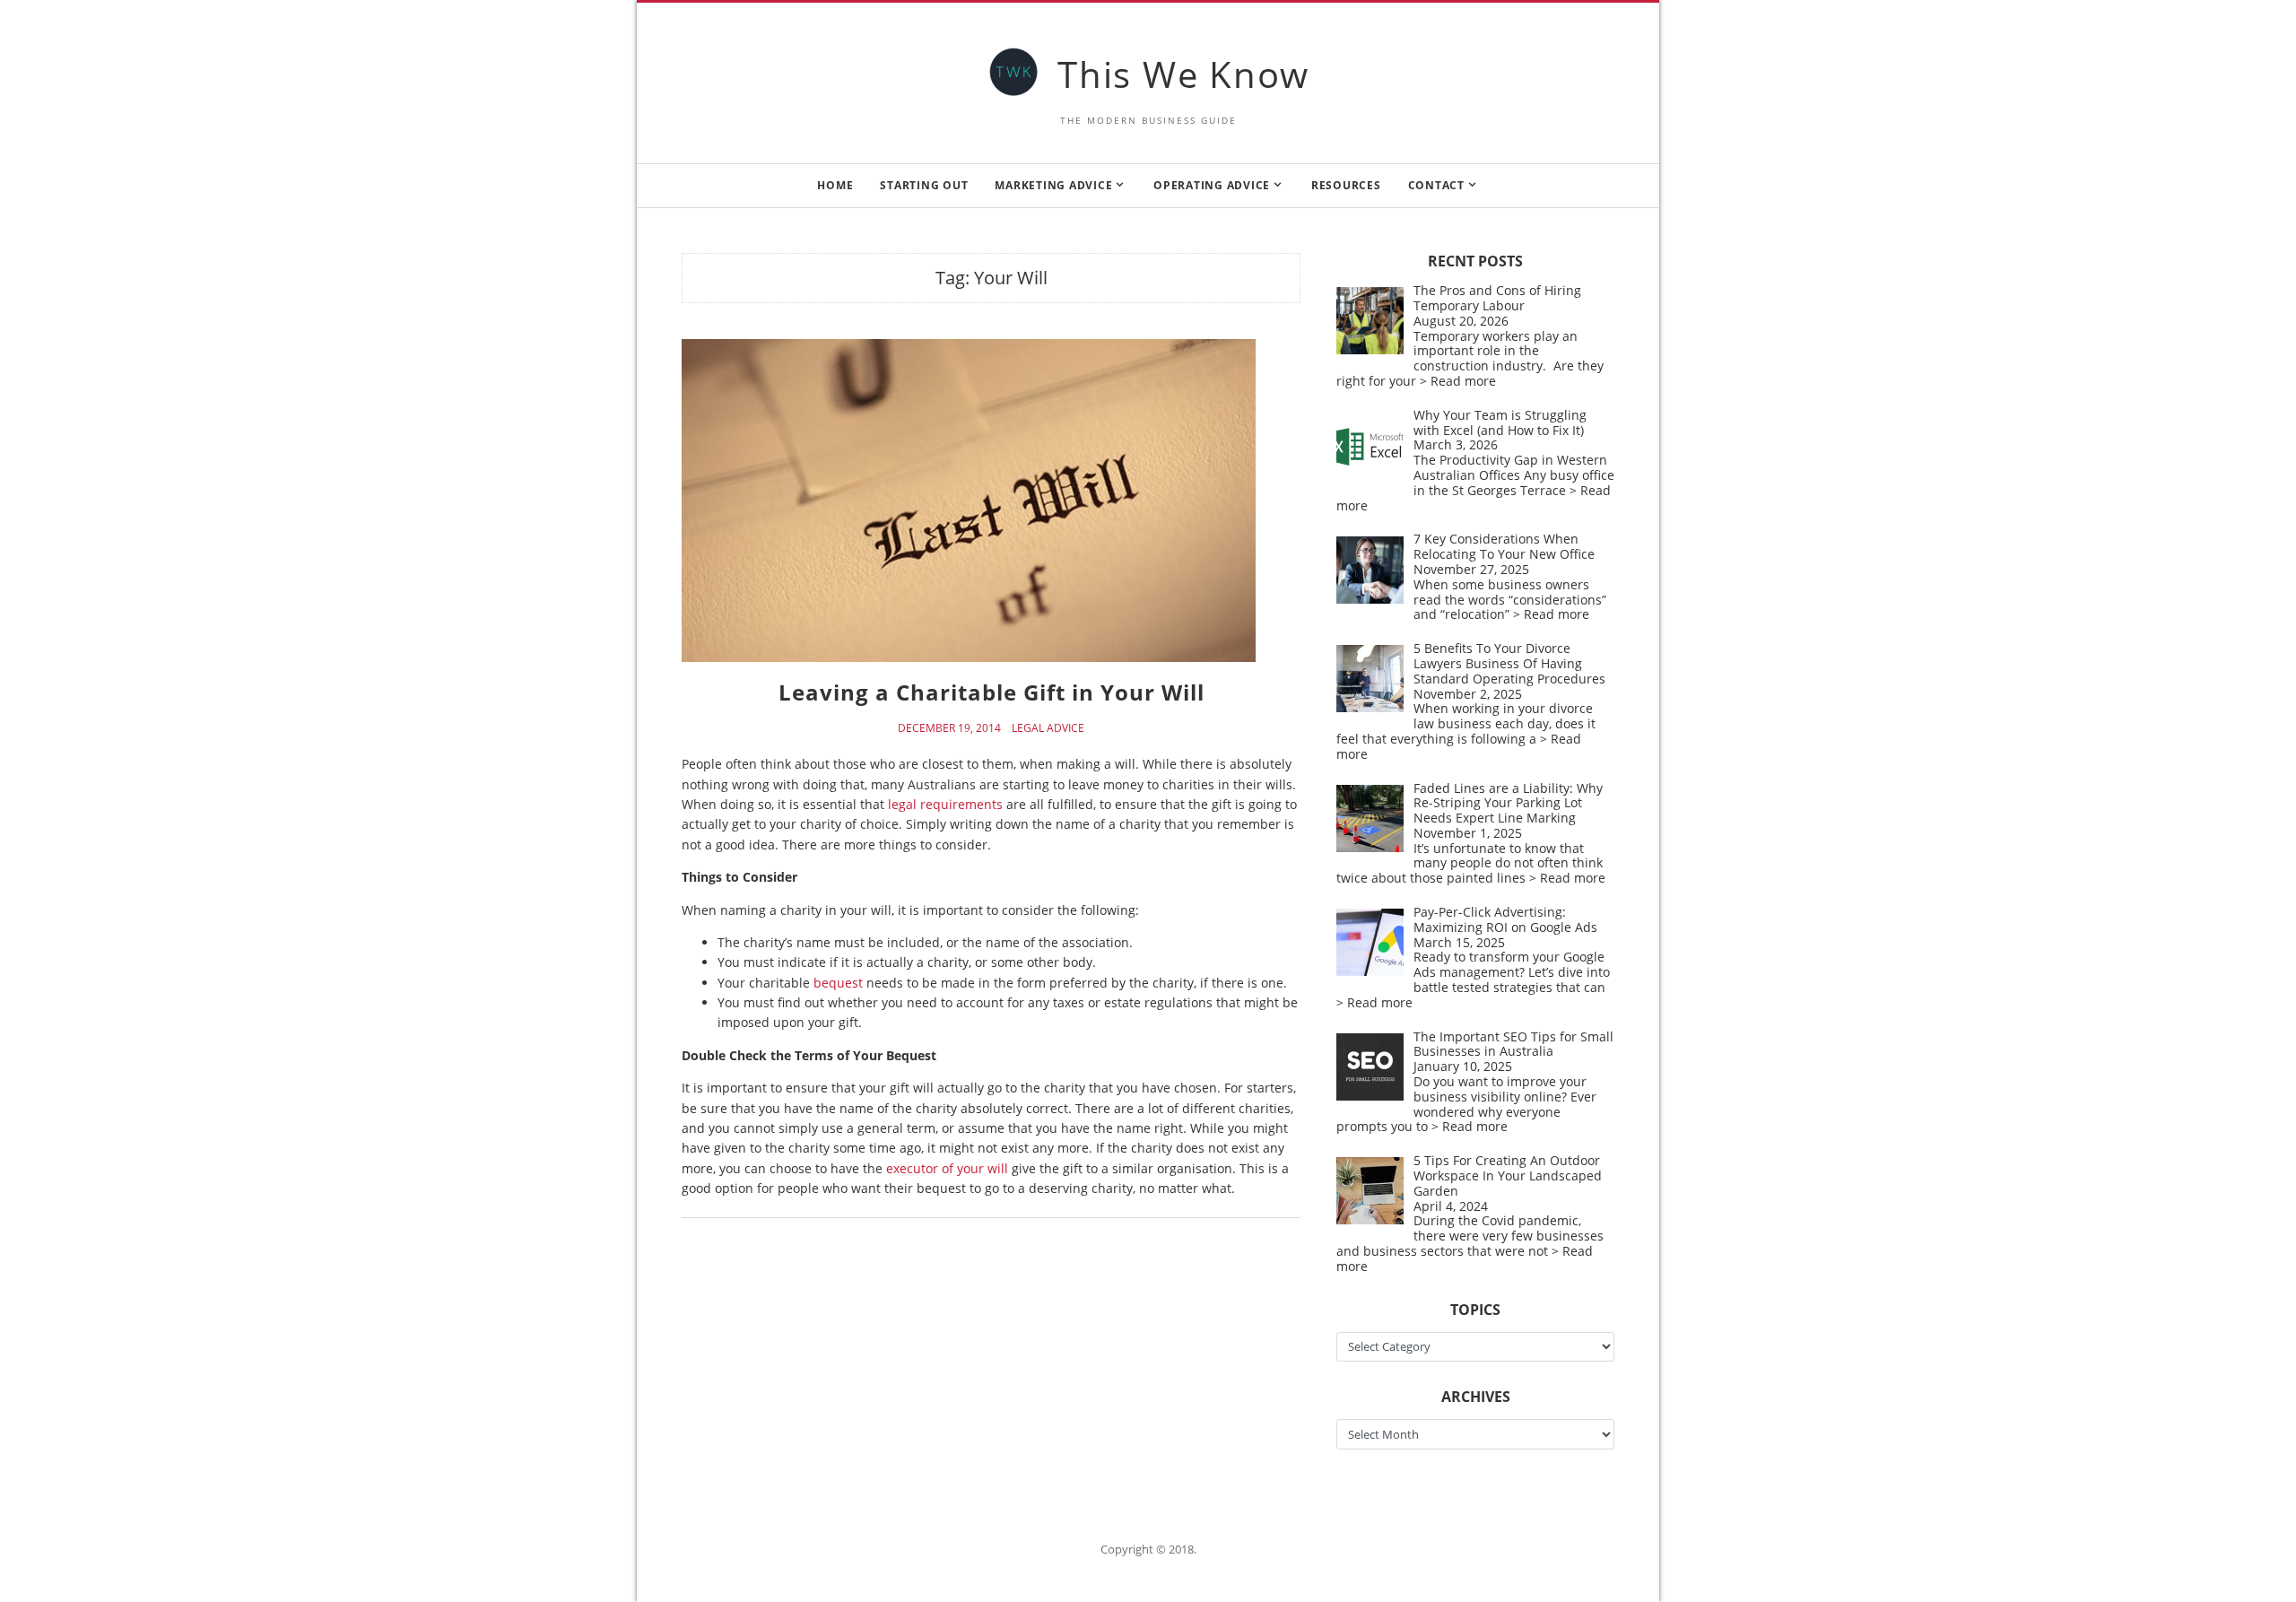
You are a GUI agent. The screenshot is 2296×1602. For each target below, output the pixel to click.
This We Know (1183, 74)
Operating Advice (1212, 185)
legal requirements (945, 804)
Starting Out (924, 185)
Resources (1346, 185)
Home (835, 185)
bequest (838, 983)
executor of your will (947, 1168)
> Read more (1458, 381)
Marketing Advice (1053, 185)
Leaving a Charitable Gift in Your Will (991, 692)
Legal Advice (1048, 728)
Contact (1436, 185)
